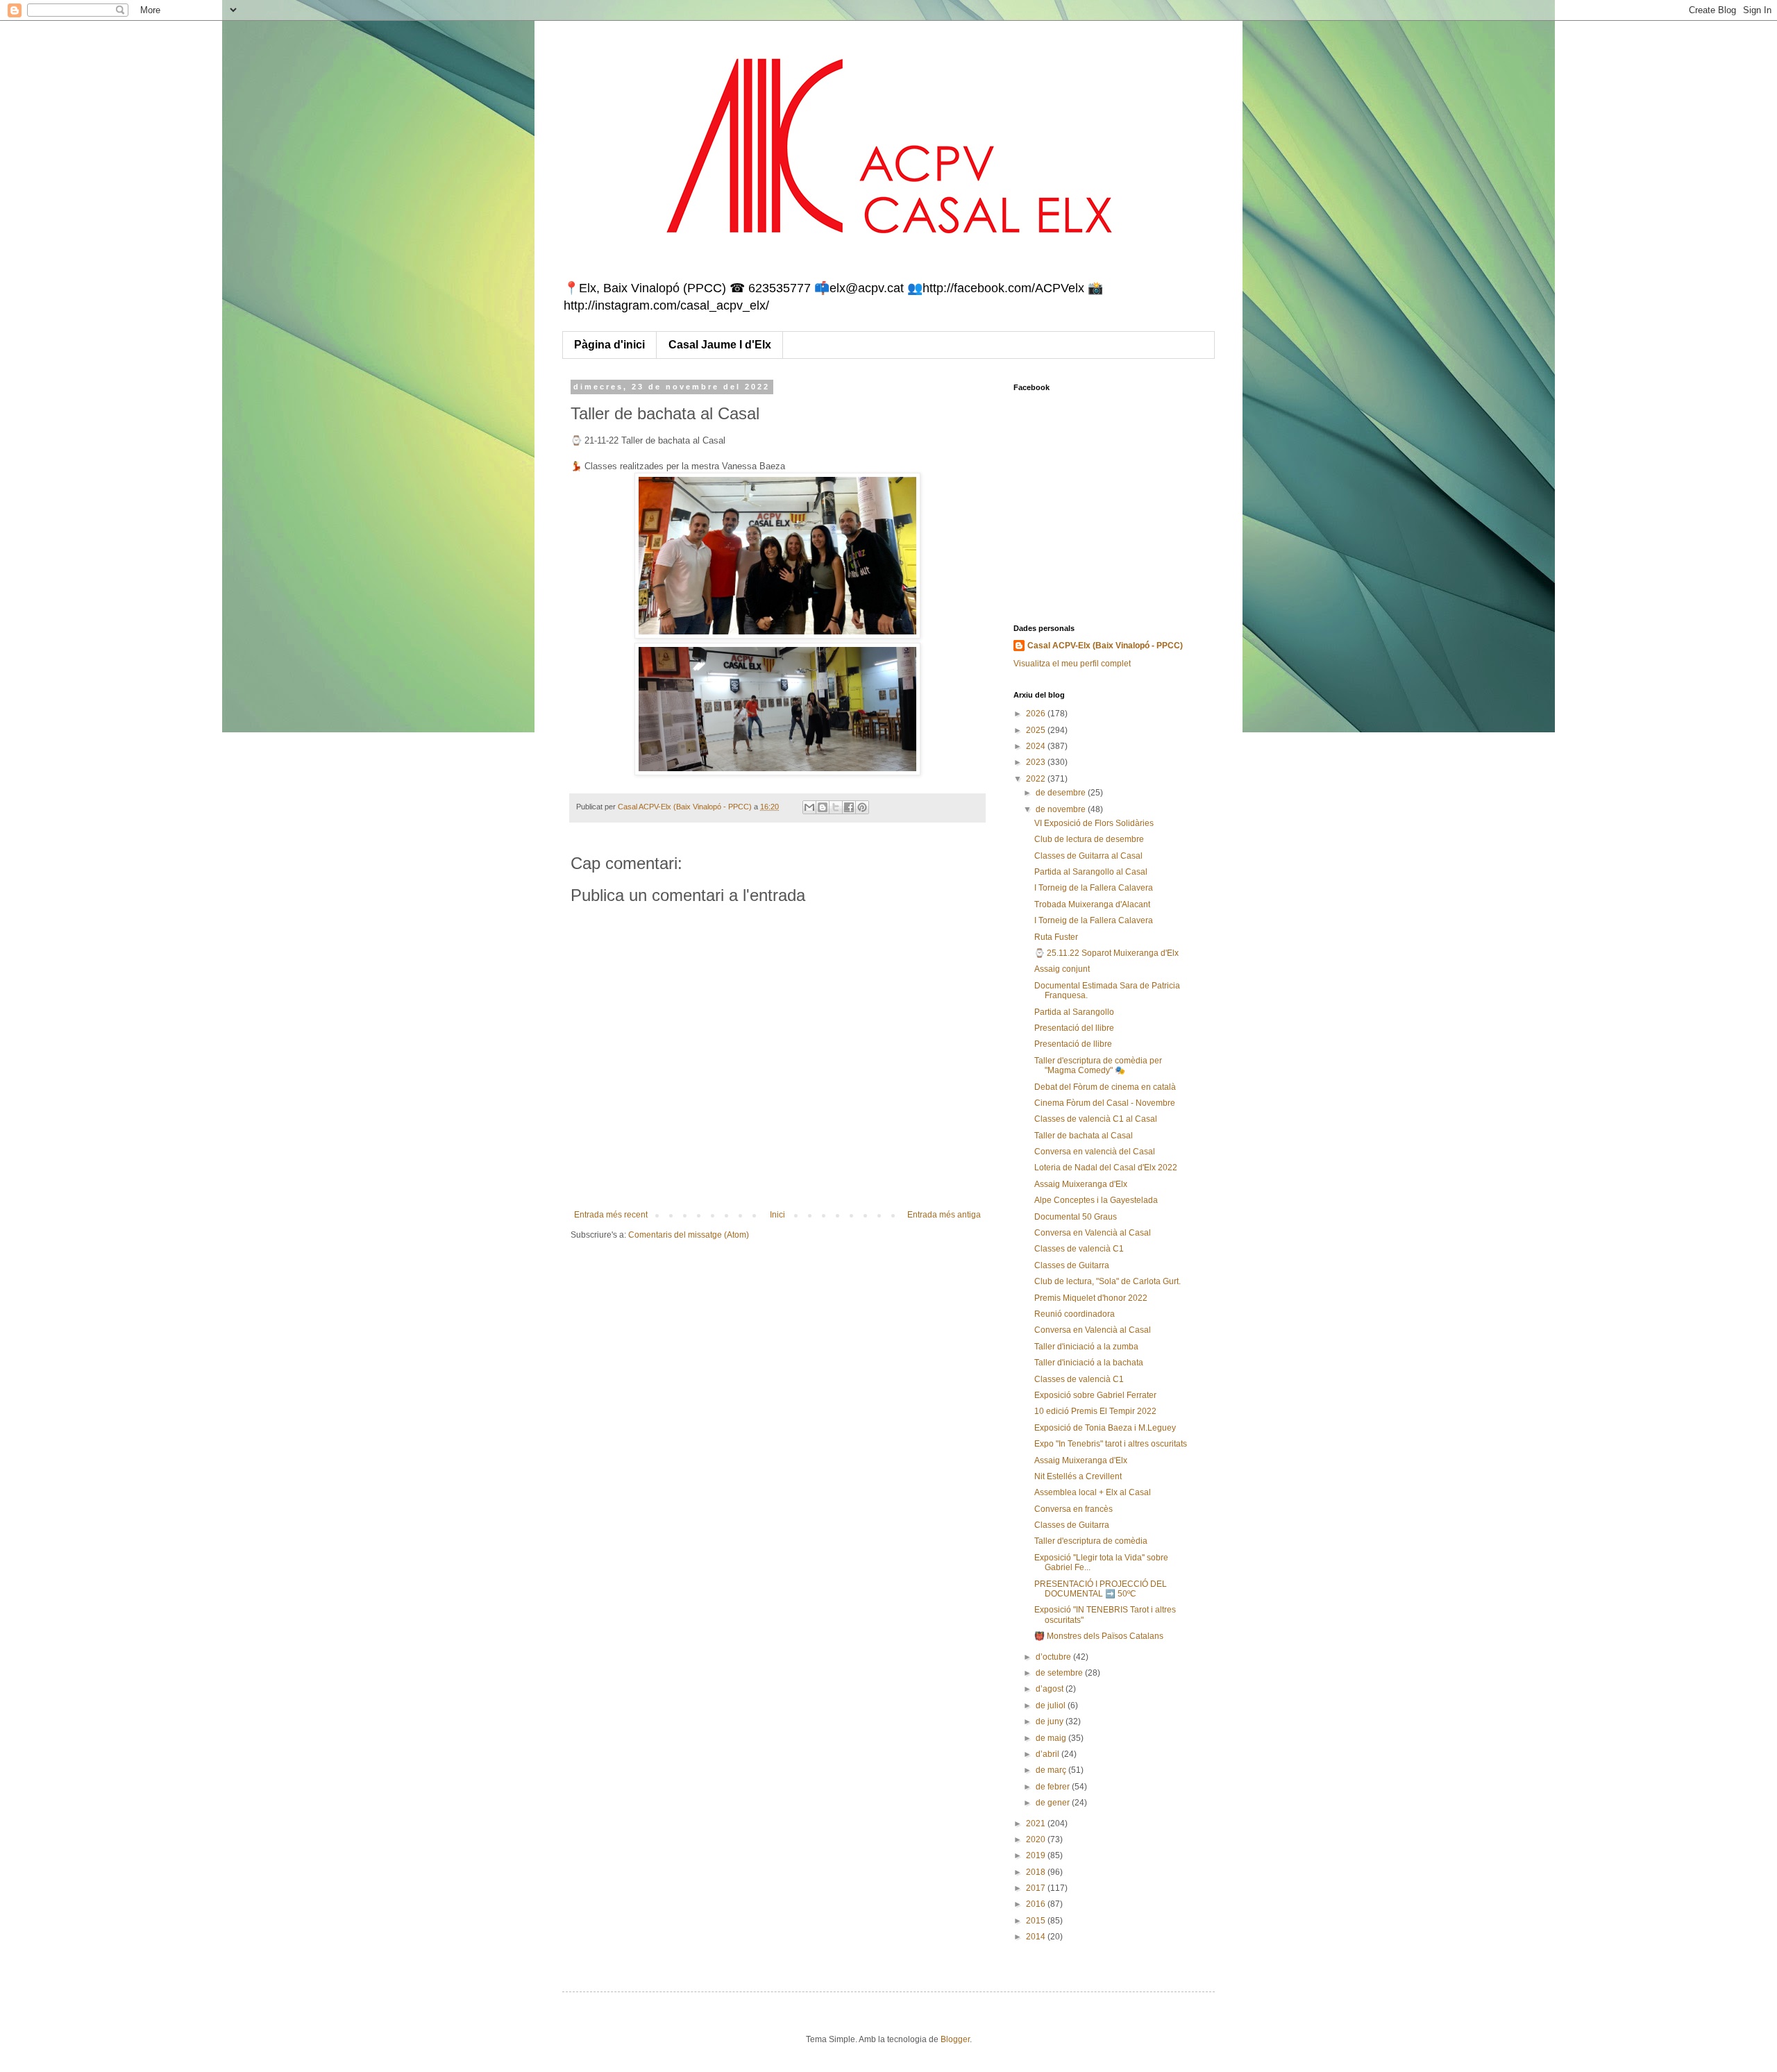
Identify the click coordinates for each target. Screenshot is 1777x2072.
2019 (1037, 1855)
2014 (1037, 1937)
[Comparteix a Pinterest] (862, 807)
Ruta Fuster (1056, 937)
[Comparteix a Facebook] (849, 807)
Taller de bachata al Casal (1084, 1136)
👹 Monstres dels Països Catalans (1099, 1636)
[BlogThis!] (823, 807)
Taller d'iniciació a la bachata (1089, 1363)
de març (1052, 1770)
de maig (1052, 1738)
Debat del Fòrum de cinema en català (1105, 1087)
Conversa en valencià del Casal (1095, 1152)
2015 (1037, 1921)
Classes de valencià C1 (1079, 1249)
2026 (1037, 714)
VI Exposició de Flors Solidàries (1094, 823)
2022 (1037, 779)
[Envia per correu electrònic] (809, 807)
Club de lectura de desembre (1089, 839)
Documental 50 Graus (1076, 1217)
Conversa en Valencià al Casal (1093, 1233)
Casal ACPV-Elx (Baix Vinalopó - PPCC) (1105, 646)
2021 (1037, 1823)
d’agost (1051, 1689)
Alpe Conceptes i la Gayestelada (1096, 1200)
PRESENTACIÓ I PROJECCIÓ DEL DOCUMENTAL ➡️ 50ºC (1101, 1589)
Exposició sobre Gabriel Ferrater (1095, 1395)
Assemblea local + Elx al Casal (1093, 1492)
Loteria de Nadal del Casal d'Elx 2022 (1106, 1168)
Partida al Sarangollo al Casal (1091, 872)
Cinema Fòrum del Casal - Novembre (1105, 1103)
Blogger (955, 2039)
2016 (1037, 1904)
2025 (1037, 730)
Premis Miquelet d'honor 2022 (1091, 1298)
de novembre (1062, 809)
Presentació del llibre (1074, 1028)
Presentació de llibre (1073, 1044)
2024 (1037, 746)
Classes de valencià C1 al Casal (1096, 1119)
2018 (1037, 1872)
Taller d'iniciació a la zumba (1086, 1347)
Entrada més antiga (944, 1215)
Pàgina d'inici (609, 345)
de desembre (1062, 793)
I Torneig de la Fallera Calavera (1094, 888)
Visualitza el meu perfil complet (1072, 664)
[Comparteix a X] (836, 807)
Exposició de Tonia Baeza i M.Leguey (1105, 1428)
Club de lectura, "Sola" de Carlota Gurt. (1108, 1281)
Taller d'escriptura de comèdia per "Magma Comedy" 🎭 (1098, 1066)
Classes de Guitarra (1072, 1265)
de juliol (1052, 1705)
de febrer (1054, 1787)
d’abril (1048, 1754)
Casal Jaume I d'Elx (720, 345)
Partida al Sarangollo (1074, 1012)
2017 (1037, 1888)
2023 (1037, 762)
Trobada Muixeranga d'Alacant (1092, 904)
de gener (1054, 1803)
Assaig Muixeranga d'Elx (1081, 1184)
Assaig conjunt (1062, 969)
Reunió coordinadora (1075, 1314)
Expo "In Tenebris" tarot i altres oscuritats (1111, 1444)
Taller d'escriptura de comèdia (1091, 1541)
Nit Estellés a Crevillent (1078, 1476)
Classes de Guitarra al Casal (1088, 856)
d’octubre (1054, 1657)
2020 (1037, 1839)
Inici (777, 1215)
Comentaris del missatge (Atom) (689, 1235)
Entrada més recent (611, 1215)
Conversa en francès (1073, 1509)
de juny (1051, 1721)
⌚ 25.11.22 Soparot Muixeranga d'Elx (1106, 953)
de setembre (1060, 1673)
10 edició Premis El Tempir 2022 (1095, 1411)
